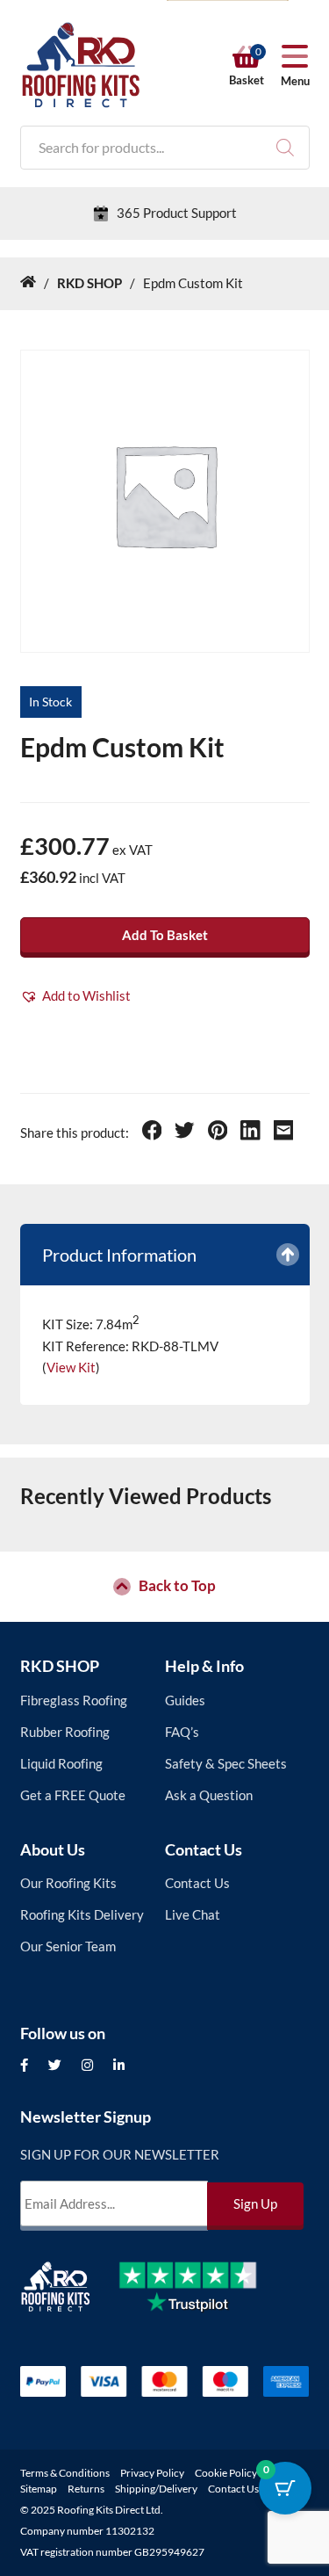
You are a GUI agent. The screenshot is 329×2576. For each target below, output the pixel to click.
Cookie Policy (226, 2473)
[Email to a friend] (284, 1132)
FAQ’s (182, 1732)
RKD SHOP (60, 1666)
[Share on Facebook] (152, 1132)
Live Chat (193, 1914)
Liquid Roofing (61, 1763)
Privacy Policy (152, 2473)
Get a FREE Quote (73, 1795)
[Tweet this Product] (185, 1132)
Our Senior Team (68, 1946)
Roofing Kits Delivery (82, 1914)
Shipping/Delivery (156, 2489)
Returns (86, 2489)
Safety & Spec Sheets (226, 1763)
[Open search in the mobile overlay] (165, 148)
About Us (53, 1849)
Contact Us (204, 1849)
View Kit (71, 1367)
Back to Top (177, 1587)
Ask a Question (209, 1795)
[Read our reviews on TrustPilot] (201, 2300)
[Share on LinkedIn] (250, 1132)
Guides (185, 1700)
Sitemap (39, 2489)
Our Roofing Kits (68, 1883)
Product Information (119, 1255)
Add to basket (165, 935)
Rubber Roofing (65, 1732)
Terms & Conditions (65, 2473)
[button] (75, 996)
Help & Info (204, 1666)
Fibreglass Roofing (74, 1700)
